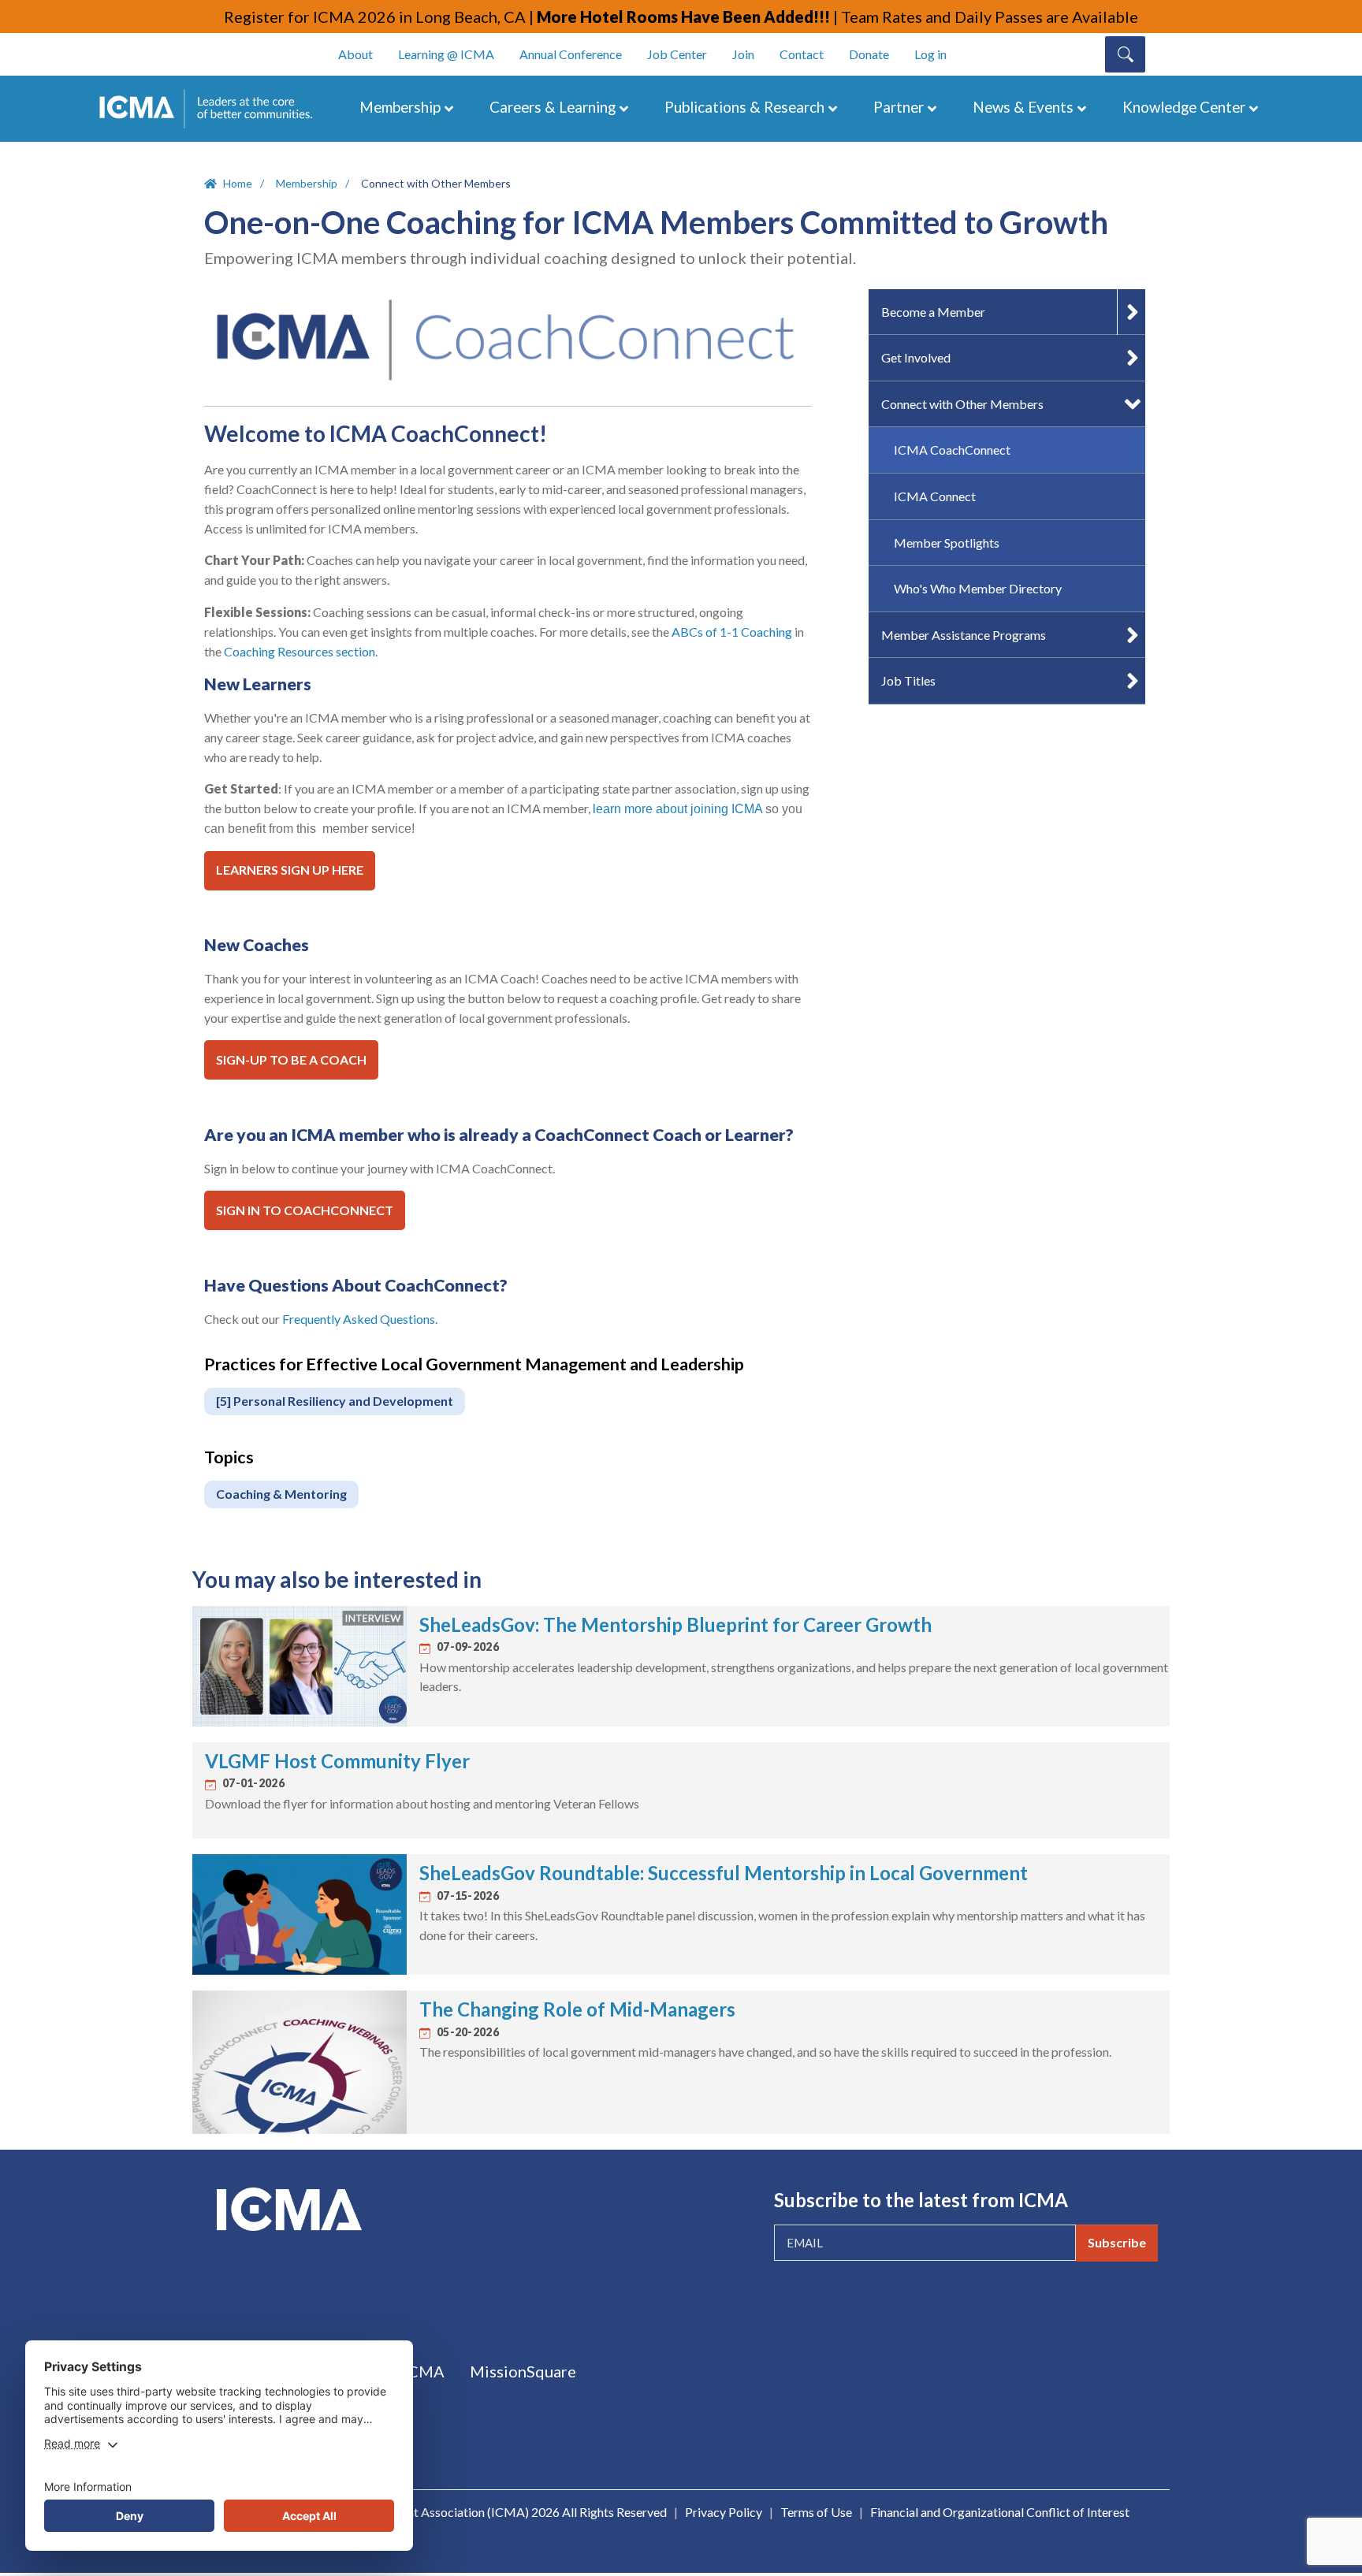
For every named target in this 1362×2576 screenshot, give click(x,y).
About (355, 54)
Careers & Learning (553, 107)
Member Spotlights (947, 543)
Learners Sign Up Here (290, 870)
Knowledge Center (1184, 107)
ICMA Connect (935, 496)
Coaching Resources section (300, 651)
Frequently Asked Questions (359, 1319)
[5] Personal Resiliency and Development (335, 1401)
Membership (400, 107)
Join (743, 54)
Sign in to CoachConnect (305, 1210)
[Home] (214, 109)
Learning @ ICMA (446, 54)
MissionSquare (523, 2371)
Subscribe (1117, 2242)
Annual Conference (571, 54)
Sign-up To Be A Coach (291, 1059)
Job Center (677, 54)
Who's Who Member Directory (978, 588)
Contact (802, 54)
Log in (930, 54)
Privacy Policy (724, 2512)
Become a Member (933, 312)
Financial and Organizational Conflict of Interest (1000, 2512)
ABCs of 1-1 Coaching (732, 632)
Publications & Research (744, 107)
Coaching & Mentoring (281, 1494)
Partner (899, 107)
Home (238, 183)
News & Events (1023, 107)
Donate (869, 54)
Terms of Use (816, 2512)
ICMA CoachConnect (952, 450)
